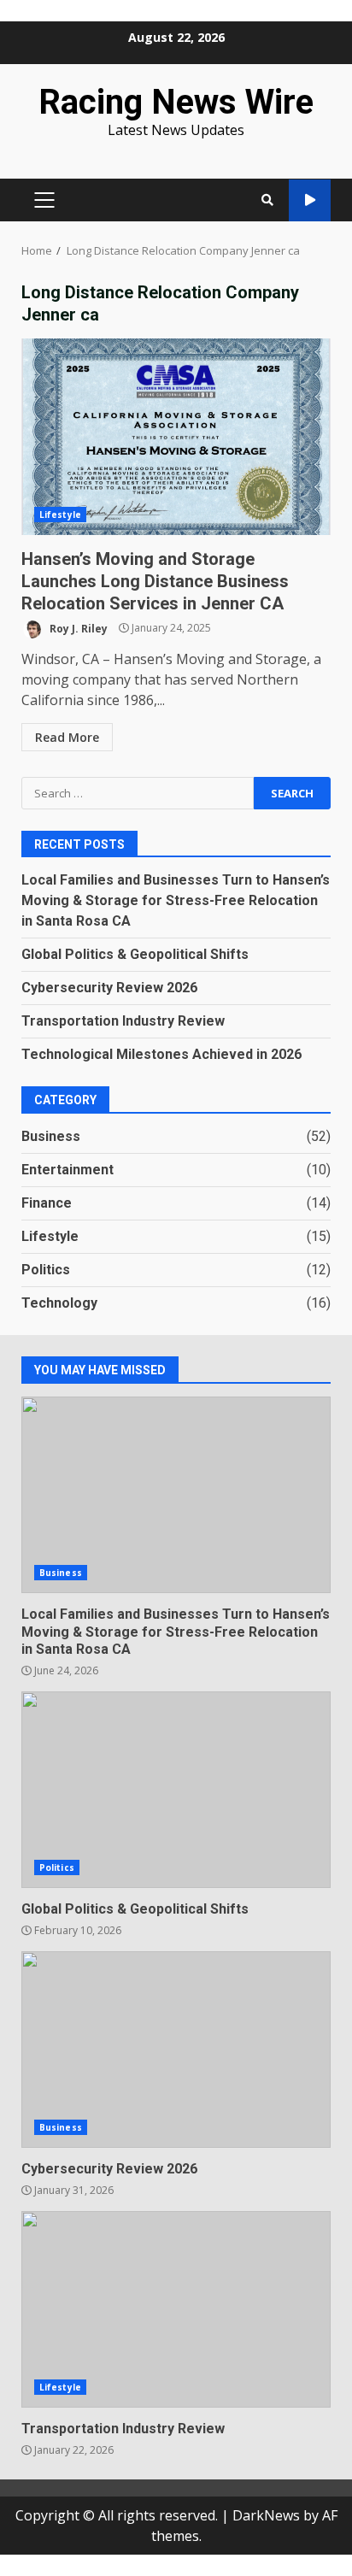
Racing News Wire (176, 102)
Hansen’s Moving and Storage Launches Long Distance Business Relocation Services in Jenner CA (176, 437)
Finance (47, 1203)
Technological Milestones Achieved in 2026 (161, 1054)
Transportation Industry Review (123, 1021)
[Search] (267, 200)
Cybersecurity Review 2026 (109, 988)
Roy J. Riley (77, 628)
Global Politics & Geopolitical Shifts (135, 954)
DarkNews (266, 2515)
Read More (67, 737)
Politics (46, 1270)
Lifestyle (60, 515)
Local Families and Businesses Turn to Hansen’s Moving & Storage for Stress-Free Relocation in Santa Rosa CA (176, 900)
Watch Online (310, 200)
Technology (59, 1303)
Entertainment (67, 1170)
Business (51, 1136)
